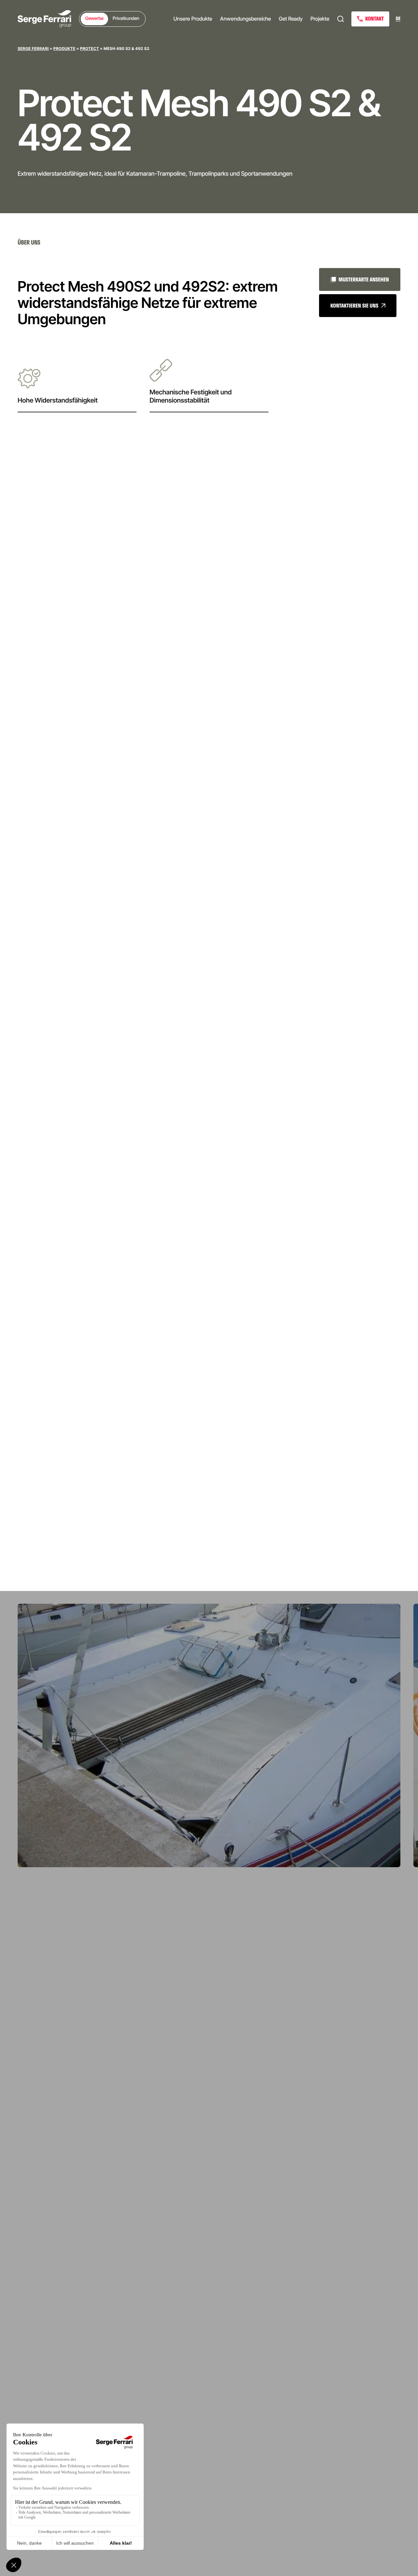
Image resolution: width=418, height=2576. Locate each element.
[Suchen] (341, 19)
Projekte (320, 19)
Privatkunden (126, 18)
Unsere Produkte (193, 19)
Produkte (64, 48)
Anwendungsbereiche (246, 19)
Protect (90, 48)
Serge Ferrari (33, 48)
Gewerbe (94, 18)
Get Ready (291, 19)
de (398, 19)
